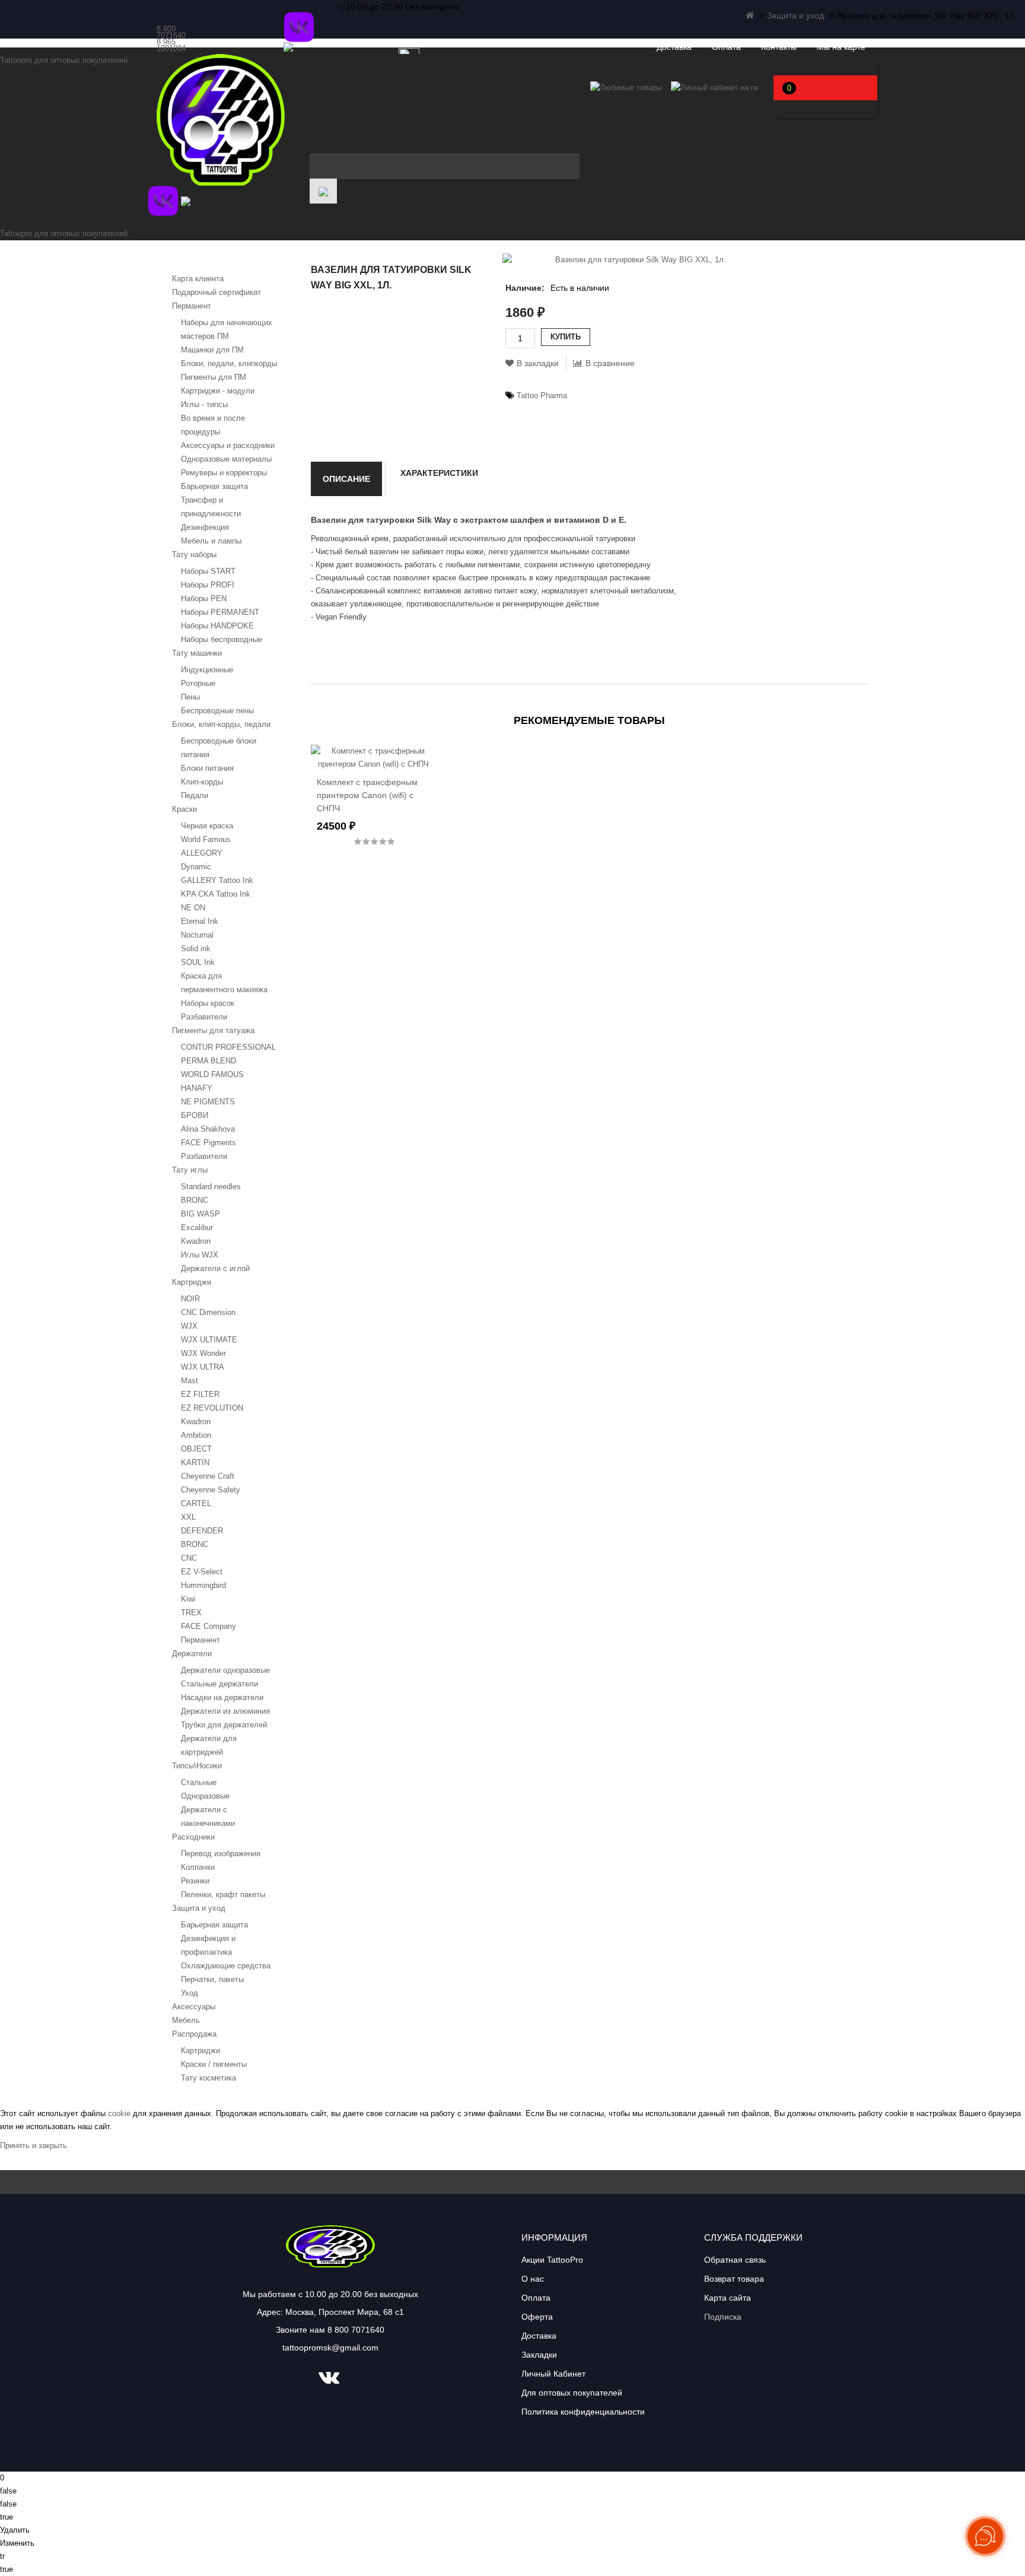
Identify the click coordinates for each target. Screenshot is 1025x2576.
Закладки (539, 2355)
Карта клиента (198, 279)
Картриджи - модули (218, 391)
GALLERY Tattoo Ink (217, 880)
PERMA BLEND (208, 1061)
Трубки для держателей (224, 1725)
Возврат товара (734, 2279)
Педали (195, 795)
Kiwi (188, 1599)
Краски (184, 809)
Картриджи (192, 1282)
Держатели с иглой (215, 1268)
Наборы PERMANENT (220, 612)
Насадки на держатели (222, 1697)
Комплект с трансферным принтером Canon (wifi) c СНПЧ (367, 795)
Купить (566, 337)
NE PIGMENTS (208, 1102)
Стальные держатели (219, 1684)
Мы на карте (841, 47)
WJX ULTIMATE (209, 1340)
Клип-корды (202, 782)
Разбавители (204, 1017)
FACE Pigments (208, 1143)
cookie (119, 2113)
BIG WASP (200, 1214)
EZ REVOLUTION (212, 1408)
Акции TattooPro (552, 2260)
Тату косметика (208, 2078)
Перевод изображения (221, 1854)
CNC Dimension (208, 1312)
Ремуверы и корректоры (224, 473)
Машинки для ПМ (212, 350)
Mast (190, 1381)
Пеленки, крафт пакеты (223, 1894)
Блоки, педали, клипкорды (229, 363)
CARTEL (196, 1503)
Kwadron (196, 1241)
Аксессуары (194, 2007)
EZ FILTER (200, 1394)
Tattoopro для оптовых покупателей (64, 60)
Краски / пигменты (214, 2064)
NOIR (190, 1299)
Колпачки (198, 1867)
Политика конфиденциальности (583, 2412)
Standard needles (211, 1187)
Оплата (726, 47)
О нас (533, 2279)
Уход (190, 1993)
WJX (189, 1326)
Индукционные (207, 670)
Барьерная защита (214, 486)
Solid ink (196, 949)
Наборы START (208, 571)
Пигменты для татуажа (213, 1030)
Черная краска (207, 826)
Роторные (198, 683)
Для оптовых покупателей (572, 2393)
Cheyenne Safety (211, 1490)
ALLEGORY (202, 853)
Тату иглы (190, 1170)
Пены (190, 697)
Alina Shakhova (208, 1129)
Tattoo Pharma (542, 396)
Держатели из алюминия (225, 1711)
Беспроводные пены (217, 711)
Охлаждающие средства (226, 1966)
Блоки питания (207, 768)
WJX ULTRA (203, 1367)
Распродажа (194, 2034)
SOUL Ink (198, 962)
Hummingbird (203, 1585)
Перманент (192, 306)
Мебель (186, 2020)
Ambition (196, 1435)
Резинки (195, 1881)
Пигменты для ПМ (214, 377)
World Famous (206, 839)
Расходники (193, 1837)
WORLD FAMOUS (212, 1074)
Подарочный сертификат (217, 292)
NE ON (193, 908)
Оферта (537, 2317)
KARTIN (195, 1462)
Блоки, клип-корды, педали (221, 724)
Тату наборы (194, 555)
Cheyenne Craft (208, 1476)
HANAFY (197, 1088)
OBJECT (196, 1449)
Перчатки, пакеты (212, 1979)
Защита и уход (795, 15)
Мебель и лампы (211, 541)
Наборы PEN (204, 598)
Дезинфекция (205, 527)
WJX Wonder (203, 1353)
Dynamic (196, 867)
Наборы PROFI (208, 585)
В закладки (538, 363)
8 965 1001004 (171, 45)
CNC (189, 1558)
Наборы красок (208, 1003)
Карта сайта (728, 2298)
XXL (188, 1517)
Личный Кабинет (553, 2374)
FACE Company (208, 1626)
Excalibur (197, 1227)
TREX (191, 1613)
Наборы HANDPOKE (217, 626)
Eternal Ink (200, 921)
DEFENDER (202, 1531)
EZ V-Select (202, 1572)
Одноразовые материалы (226, 459)
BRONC (195, 1200)
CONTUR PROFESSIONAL (228, 1047)
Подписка (723, 2317)
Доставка (674, 47)
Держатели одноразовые (225, 1670)
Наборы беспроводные (222, 639)
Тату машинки (197, 653)
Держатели (192, 1654)
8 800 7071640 (171, 32)
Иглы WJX (200, 1255)
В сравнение (610, 363)
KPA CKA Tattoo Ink (216, 894)
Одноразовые (205, 1796)
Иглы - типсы (204, 404)
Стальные (199, 1782)
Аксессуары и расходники (228, 445)
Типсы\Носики (197, 1766)
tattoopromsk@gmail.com (330, 2348)
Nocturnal (197, 935)
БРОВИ (195, 1115)
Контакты (779, 47)
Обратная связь (735, 2260)
